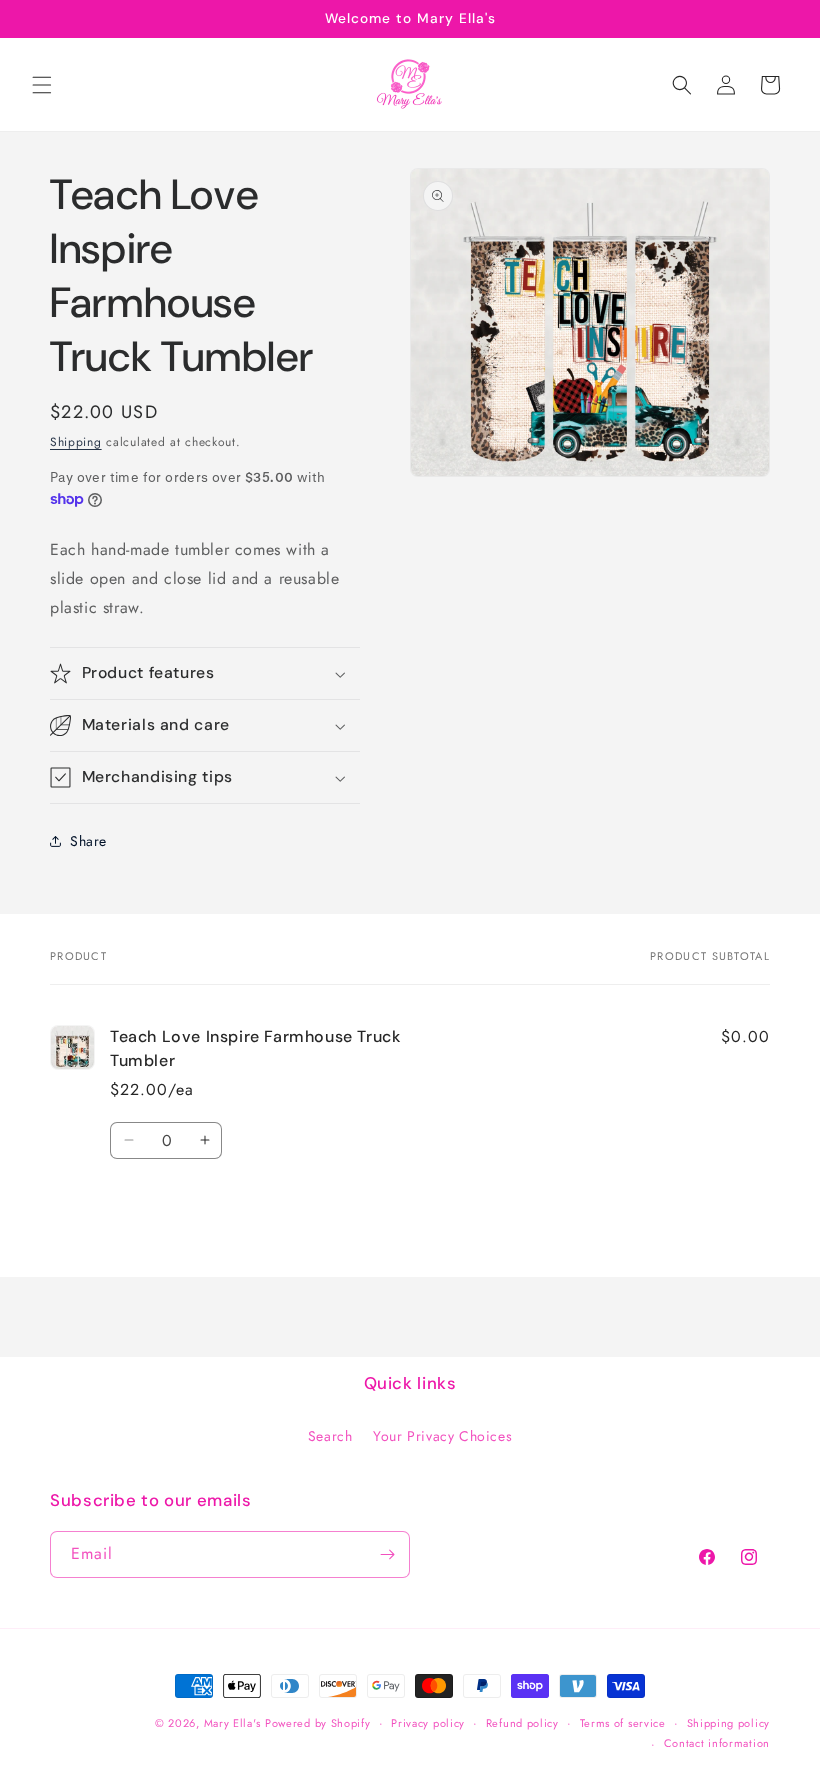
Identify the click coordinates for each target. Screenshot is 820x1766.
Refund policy (522, 1723)
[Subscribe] (387, 1554)
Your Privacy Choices (442, 1436)
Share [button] (88, 841)
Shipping (76, 442)
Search (330, 1436)
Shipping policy (729, 1723)
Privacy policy (428, 1723)
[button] (42, 85)
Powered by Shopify (318, 1723)
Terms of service (623, 1723)
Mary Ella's (232, 1723)
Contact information (717, 1743)
